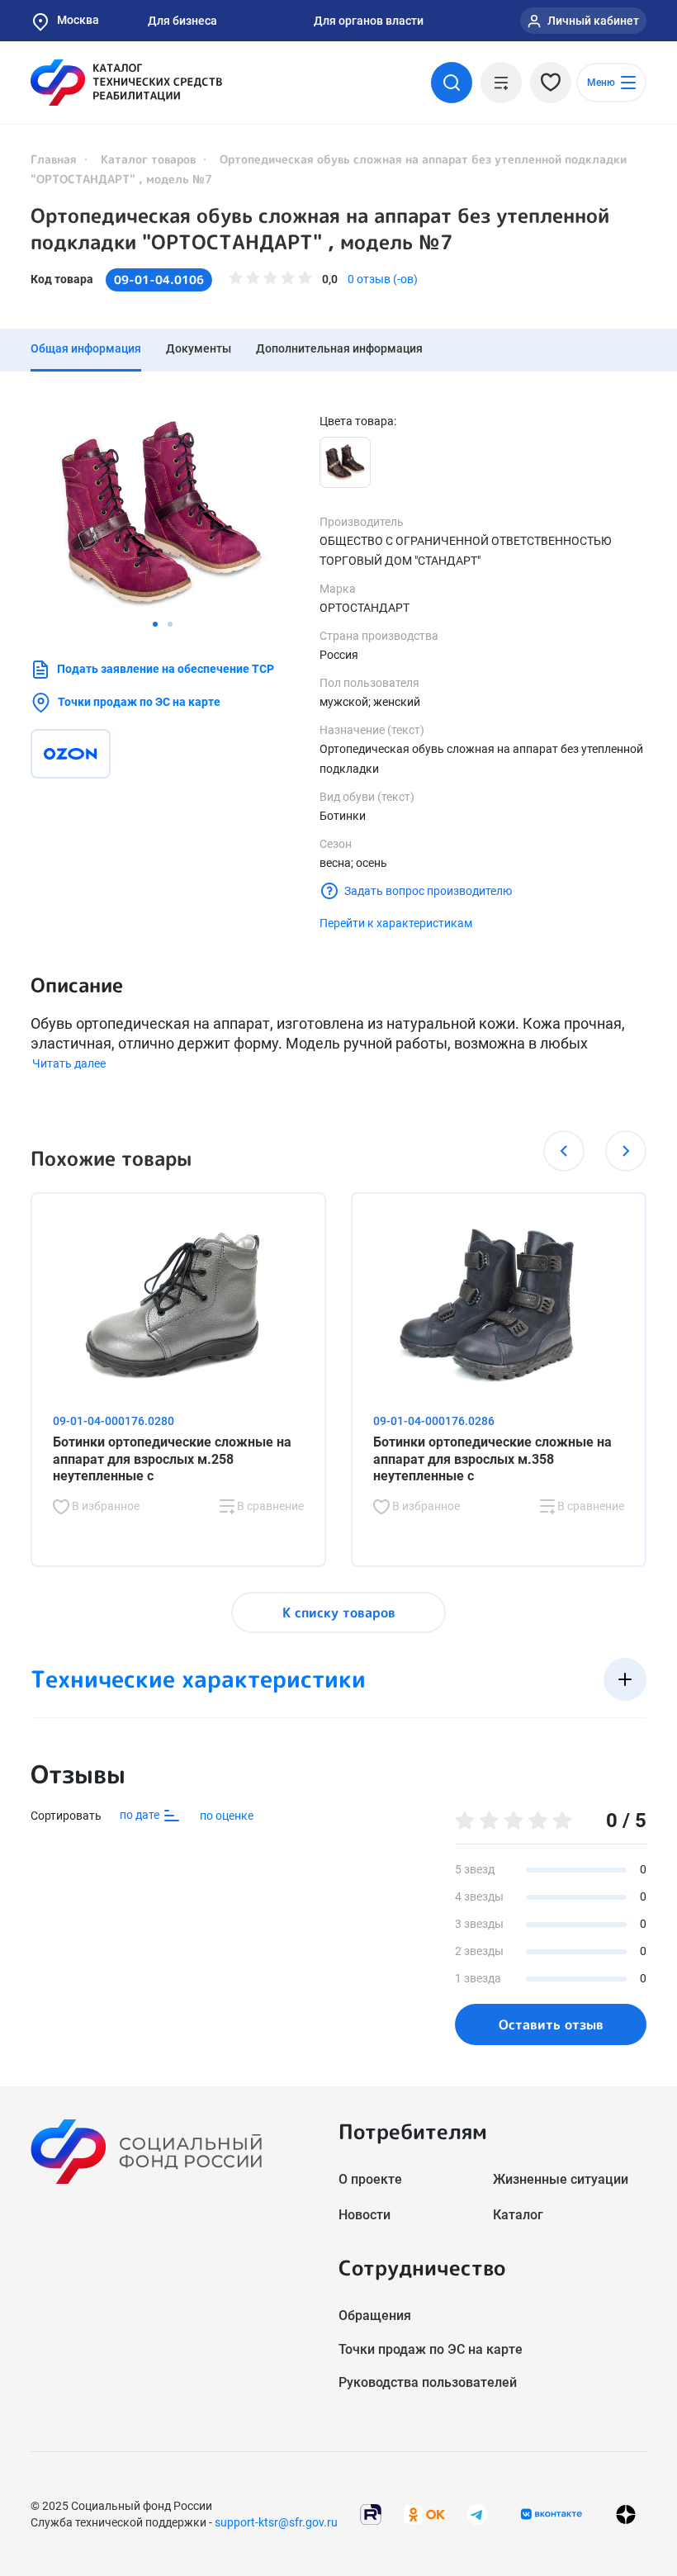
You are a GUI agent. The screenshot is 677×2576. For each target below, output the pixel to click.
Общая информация (86, 348)
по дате (141, 1815)
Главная (54, 159)
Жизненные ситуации (561, 2179)
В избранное (104, 1506)
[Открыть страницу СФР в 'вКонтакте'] (552, 2514)
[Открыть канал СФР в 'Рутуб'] (371, 2513)
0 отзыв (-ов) (383, 279)
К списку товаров (339, 1612)
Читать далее (69, 1063)
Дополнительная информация (339, 348)
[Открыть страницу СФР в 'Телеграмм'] (477, 2513)
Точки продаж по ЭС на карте (139, 702)
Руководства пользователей (428, 2382)
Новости (365, 2215)
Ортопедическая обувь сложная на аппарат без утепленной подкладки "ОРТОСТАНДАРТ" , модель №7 (320, 229)
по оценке (227, 1816)
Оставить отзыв (551, 2024)
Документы (199, 348)
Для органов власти (369, 21)
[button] (155, 624)
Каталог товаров (148, 159)
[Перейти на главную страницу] (126, 83)
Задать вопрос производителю (428, 891)
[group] (163, 512)
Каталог (518, 2215)
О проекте (370, 2179)
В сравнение (269, 1506)
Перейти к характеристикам (396, 923)
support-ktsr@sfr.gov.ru (276, 2522)
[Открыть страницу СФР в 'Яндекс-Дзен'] (626, 2514)
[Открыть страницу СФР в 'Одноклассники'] (424, 2513)
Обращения (375, 2316)
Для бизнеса (182, 21)
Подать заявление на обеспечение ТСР (166, 669)
